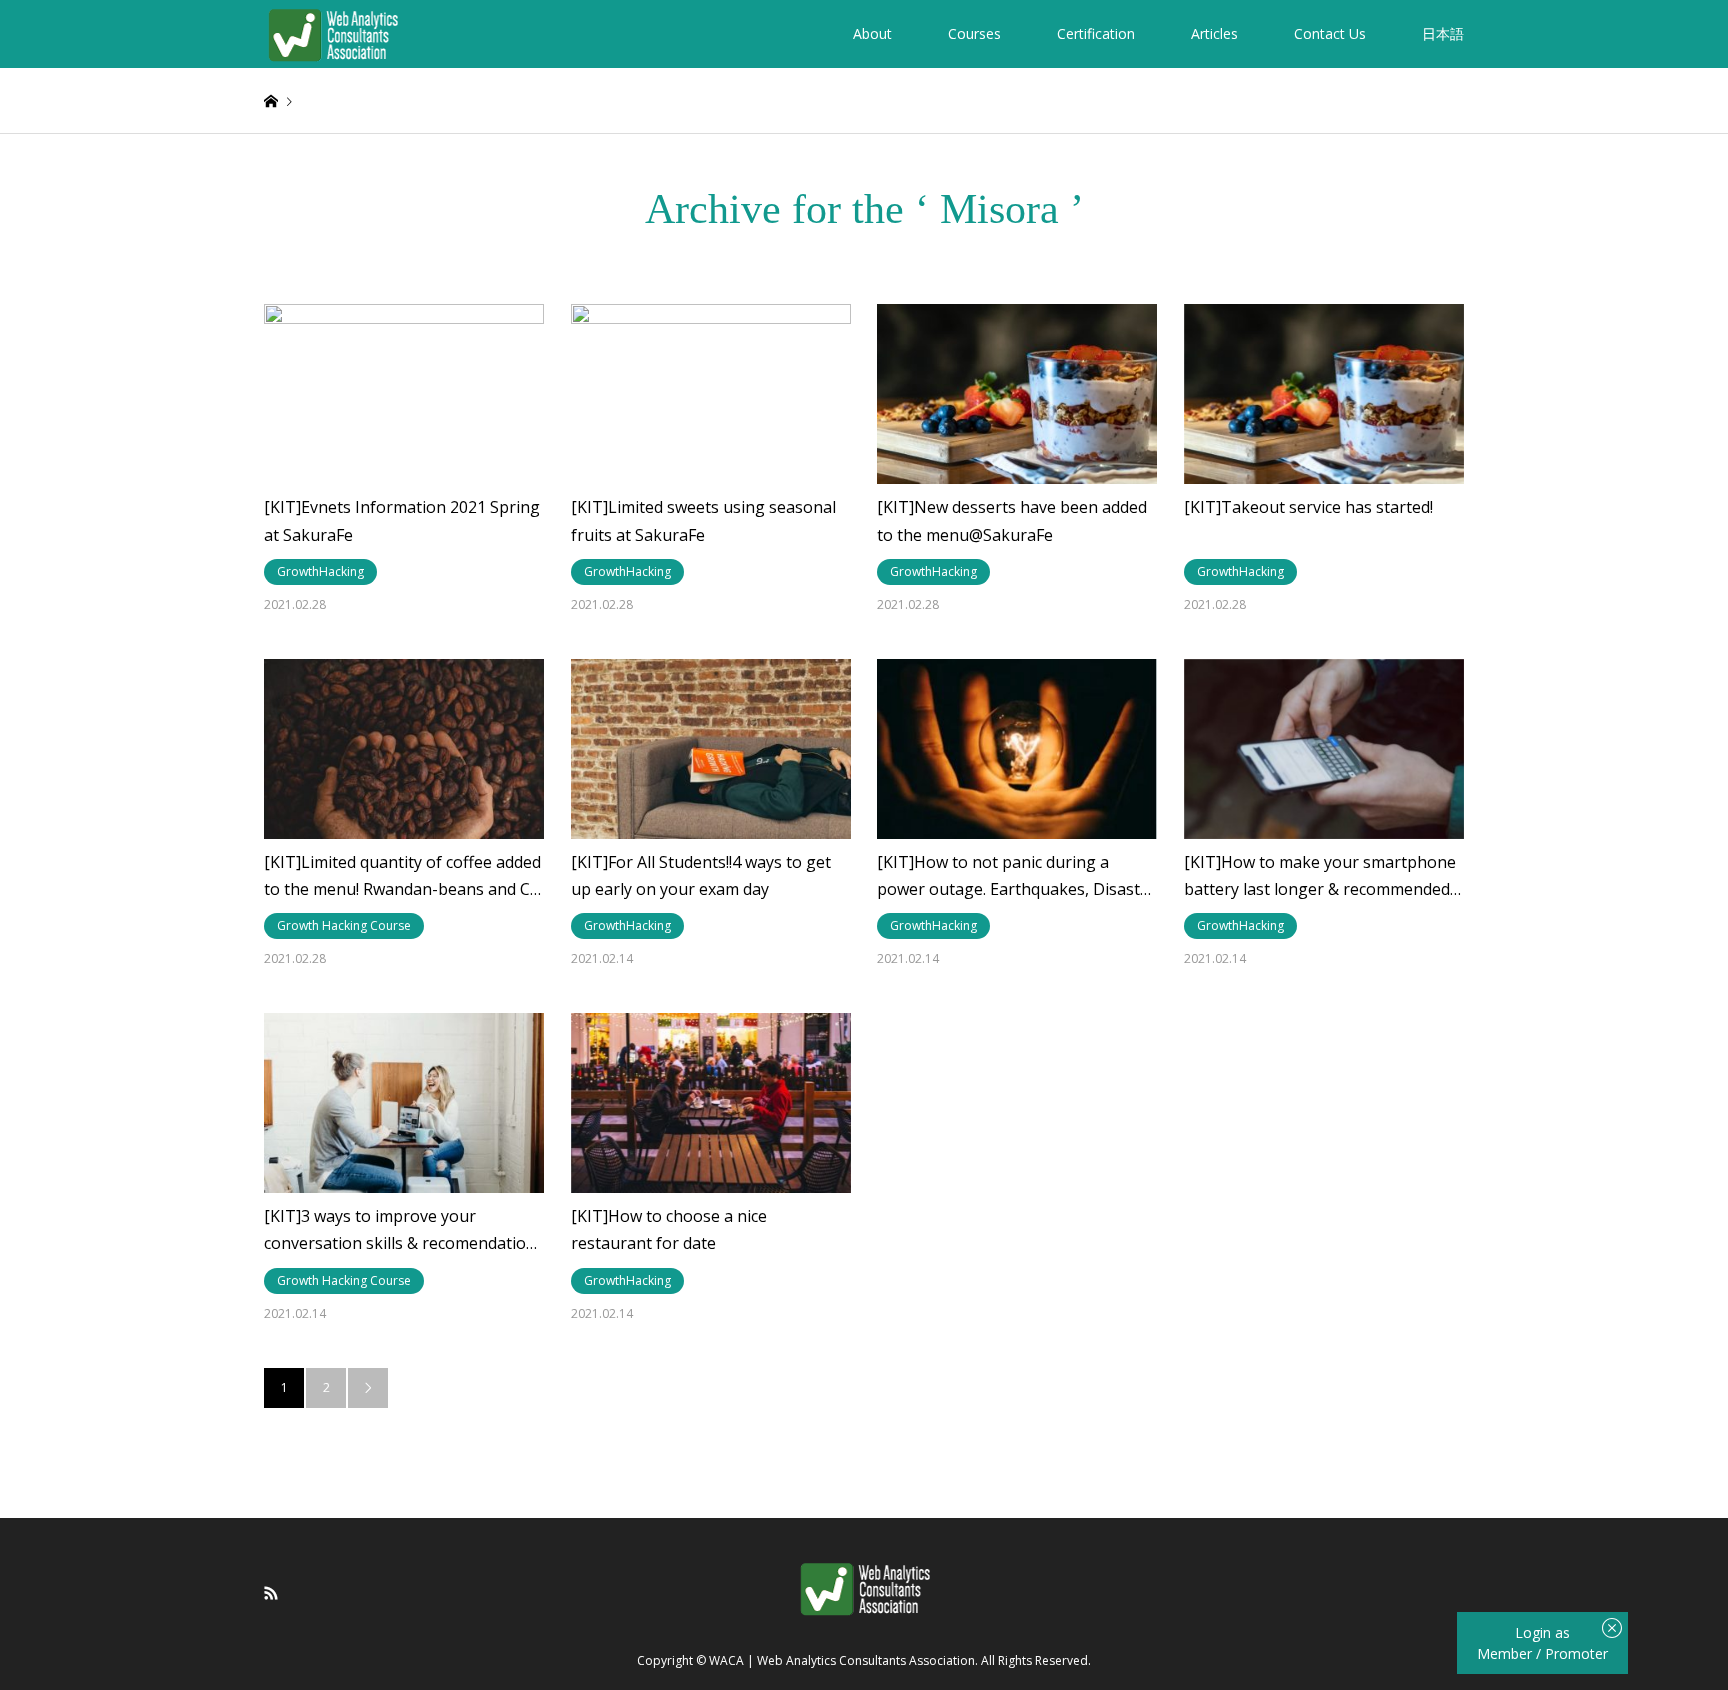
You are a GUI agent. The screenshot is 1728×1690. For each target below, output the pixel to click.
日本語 (1443, 33)
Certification (1096, 33)
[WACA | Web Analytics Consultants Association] (332, 33)
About (872, 33)
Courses (974, 33)
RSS (271, 1593)
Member (1506, 1653)
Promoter (1576, 1653)
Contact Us (1330, 33)
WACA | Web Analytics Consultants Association (842, 1660)
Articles (1214, 33)
